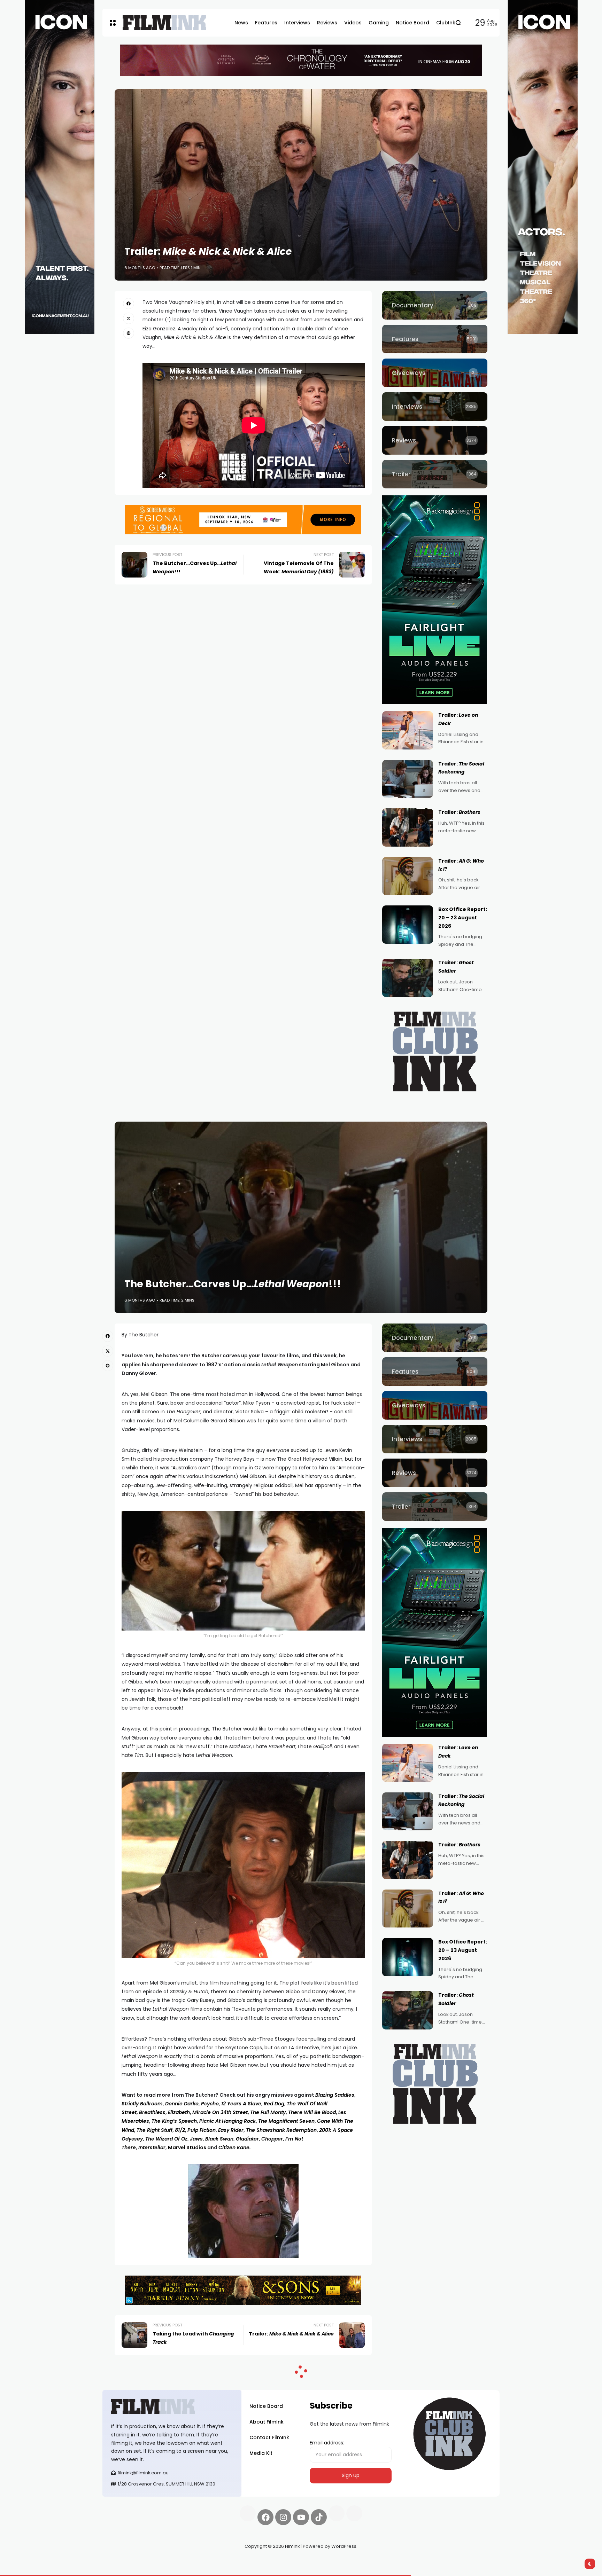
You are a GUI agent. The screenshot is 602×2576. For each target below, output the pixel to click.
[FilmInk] (164, 23)
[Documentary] (435, 305)
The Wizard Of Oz (166, 2139)
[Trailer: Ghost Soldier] (408, 978)
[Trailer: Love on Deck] (408, 730)
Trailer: (459, 812)
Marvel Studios (187, 2147)
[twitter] (129, 318)
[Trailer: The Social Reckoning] (408, 779)
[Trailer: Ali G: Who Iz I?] (408, 876)
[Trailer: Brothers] (408, 827)
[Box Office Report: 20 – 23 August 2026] (408, 925)
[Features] (435, 339)
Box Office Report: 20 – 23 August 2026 (463, 918)
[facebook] (129, 304)
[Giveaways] (435, 373)
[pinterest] (129, 333)
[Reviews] (435, 440)
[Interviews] (435, 407)
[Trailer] (435, 474)
